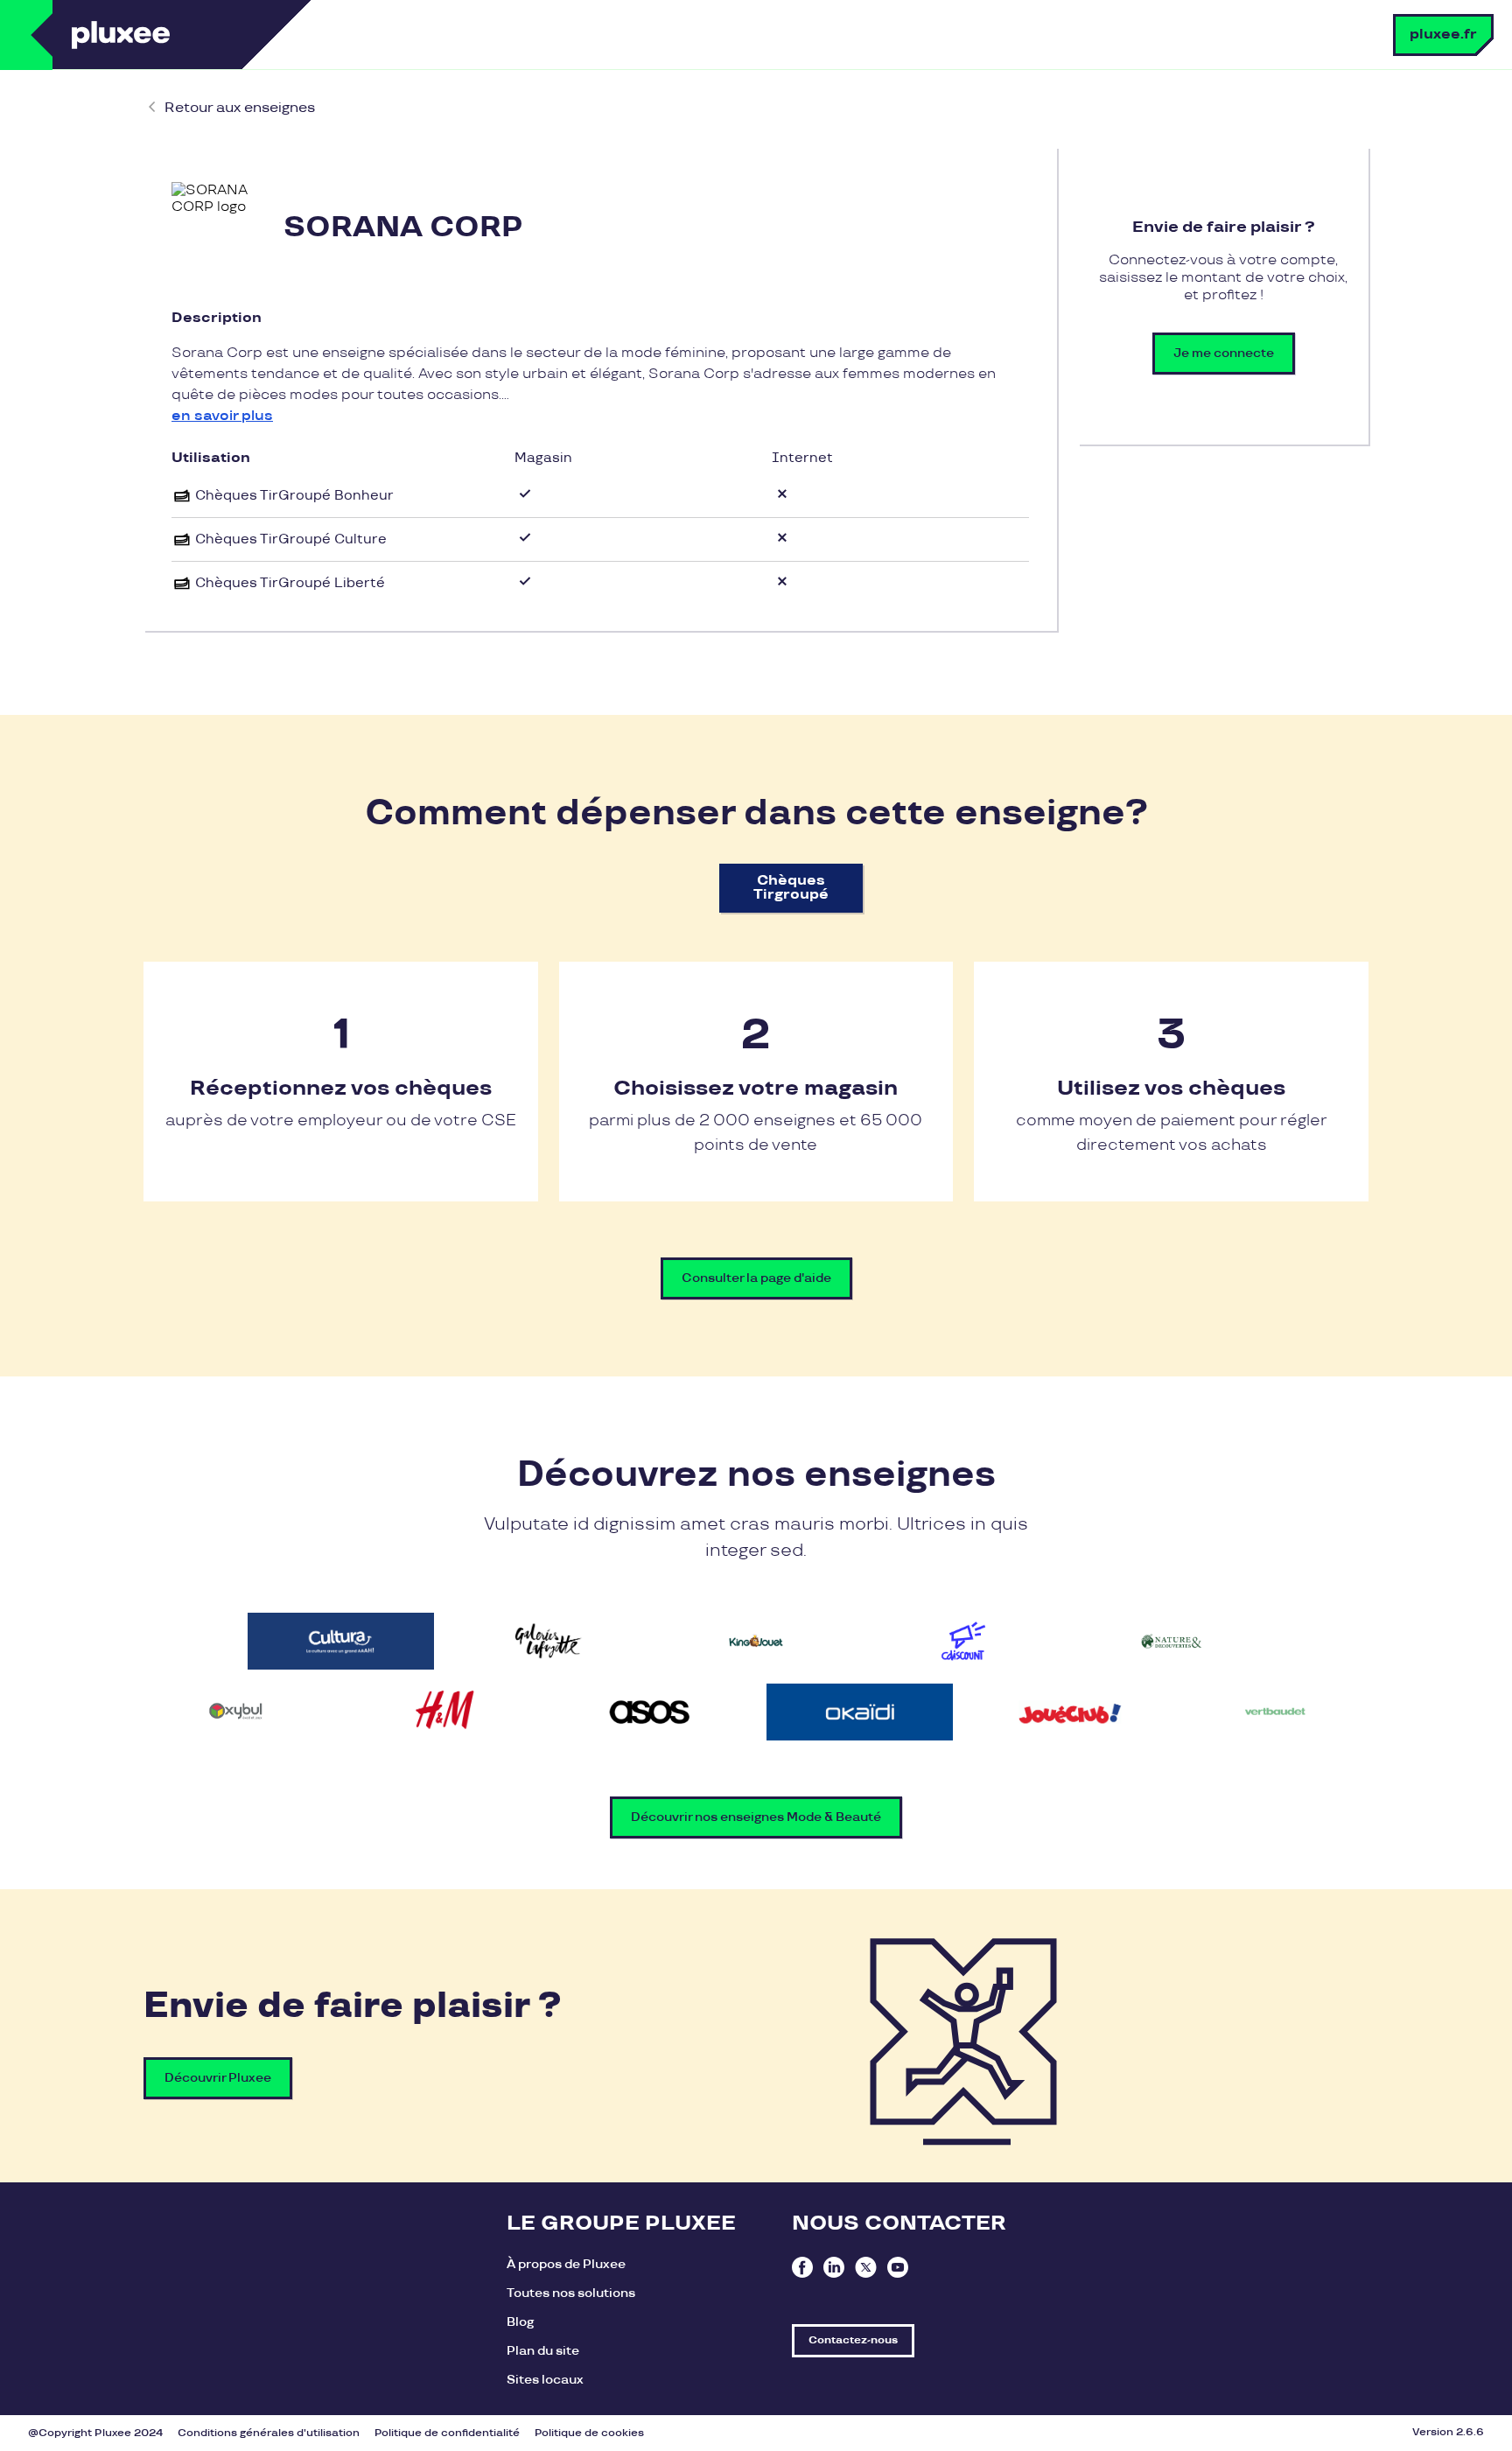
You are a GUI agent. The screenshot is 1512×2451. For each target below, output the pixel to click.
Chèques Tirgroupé (791, 888)
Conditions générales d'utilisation (269, 2433)
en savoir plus (222, 416)
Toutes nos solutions (571, 2293)
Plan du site (543, 2351)
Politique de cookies (589, 2433)
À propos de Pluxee (566, 2264)
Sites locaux (545, 2380)
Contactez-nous (853, 2340)
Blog (520, 2322)
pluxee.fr (1443, 35)
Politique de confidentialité (447, 2433)
